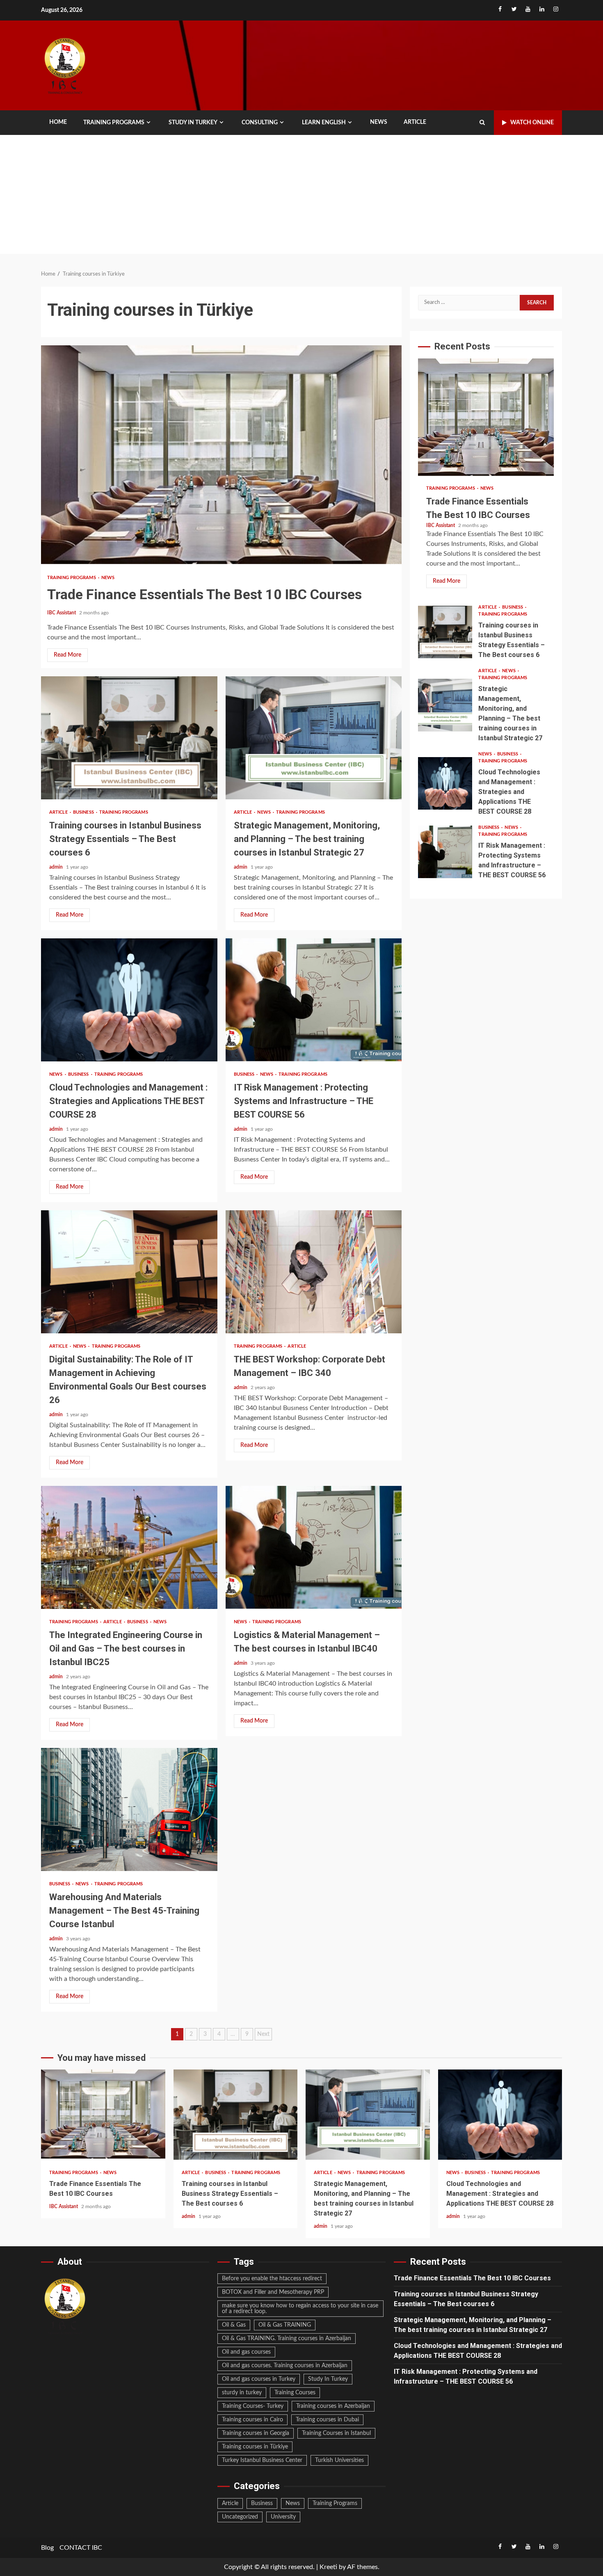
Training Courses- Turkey (253, 2406)
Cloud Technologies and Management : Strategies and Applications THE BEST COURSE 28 (129, 1000)
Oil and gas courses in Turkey (259, 2379)
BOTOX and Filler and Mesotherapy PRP (273, 2292)
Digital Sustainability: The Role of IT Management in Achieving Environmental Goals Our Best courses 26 (129, 1272)
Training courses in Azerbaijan (333, 2406)
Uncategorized (240, 2517)
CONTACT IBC (81, 2548)
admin (57, 867)
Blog (47, 2548)
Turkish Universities (339, 2460)
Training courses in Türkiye (255, 2447)
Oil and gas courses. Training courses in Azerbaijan (285, 2366)
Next (263, 2034)
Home (58, 122)
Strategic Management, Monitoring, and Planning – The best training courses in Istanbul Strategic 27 (314, 738)
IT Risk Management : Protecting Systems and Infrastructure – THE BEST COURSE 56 (314, 1000)
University (283, 2517)
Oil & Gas (234, 2325)
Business (84, 812)
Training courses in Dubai (327, 2420)
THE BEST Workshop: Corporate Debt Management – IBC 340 (314, 1272)
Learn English (324, 123)
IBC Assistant (62, 613)
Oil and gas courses (246, 2352)
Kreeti (328, 2567)
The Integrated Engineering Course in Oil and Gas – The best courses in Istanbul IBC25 (129, 1547)
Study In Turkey (328, 2379)
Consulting (260, 123)
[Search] (482, 123)
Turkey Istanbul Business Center (262, 2460)
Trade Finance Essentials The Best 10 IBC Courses (221, 456)
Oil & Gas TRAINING (285, 2325)
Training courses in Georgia (256, 2433)
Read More (67, 655)
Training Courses (295, 2393)
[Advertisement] (301, 196)
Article (415, 122)
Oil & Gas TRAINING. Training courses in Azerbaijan (287, 2339)
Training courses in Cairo (252, 2420)
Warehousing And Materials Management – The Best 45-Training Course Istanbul (129, 1809)
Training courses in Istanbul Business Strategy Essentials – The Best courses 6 (129, 738)
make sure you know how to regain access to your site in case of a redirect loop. (300, 2309)
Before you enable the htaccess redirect (272, 2279)
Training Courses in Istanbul (336, 2433)
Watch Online (532, 123)
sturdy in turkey (242, 2393)
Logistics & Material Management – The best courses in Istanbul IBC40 (314, 1547)
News (379, 122)
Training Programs (114, 123)
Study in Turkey (193, 123)
